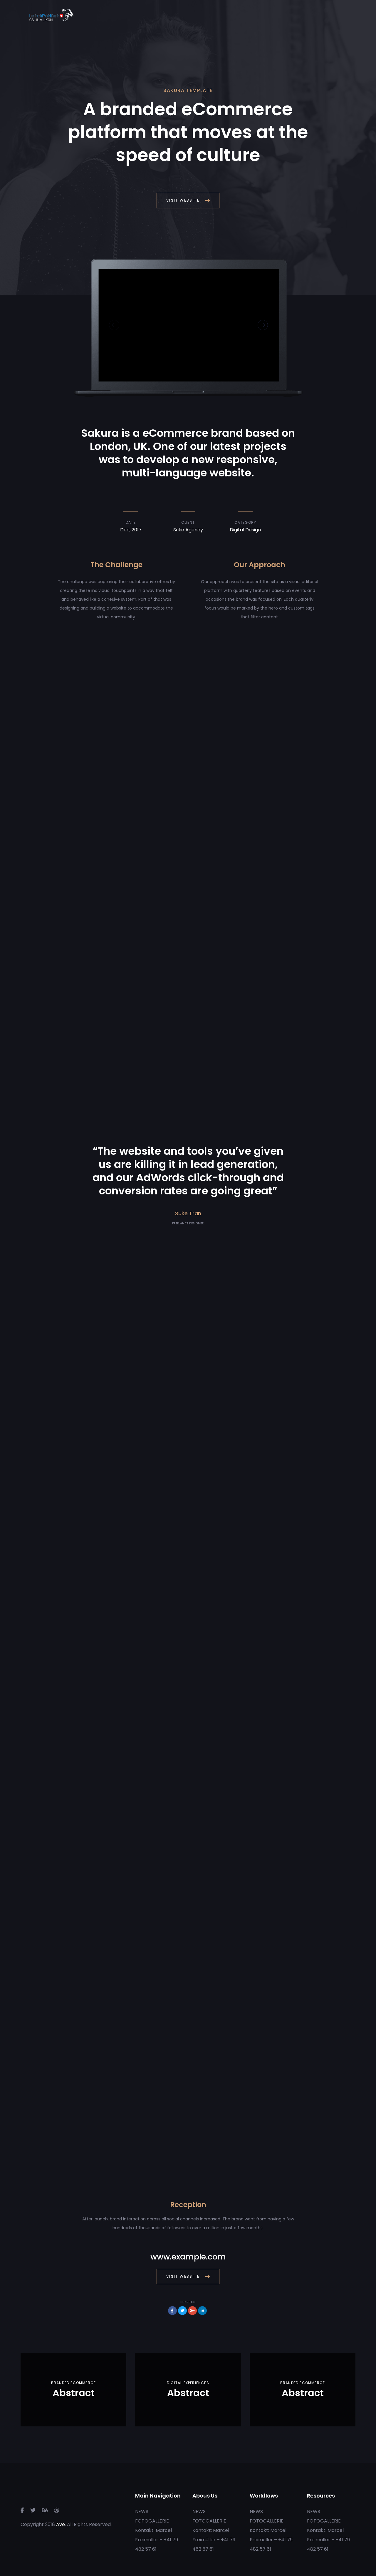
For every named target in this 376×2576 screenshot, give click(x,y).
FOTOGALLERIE (152, 2521)
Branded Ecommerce (73, 2383)
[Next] (263, 325)
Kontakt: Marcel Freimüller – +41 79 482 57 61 (157, 2540)
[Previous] (114, 325)
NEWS (142, 2511)
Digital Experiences (188, 2383)
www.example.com (188, 2257)
